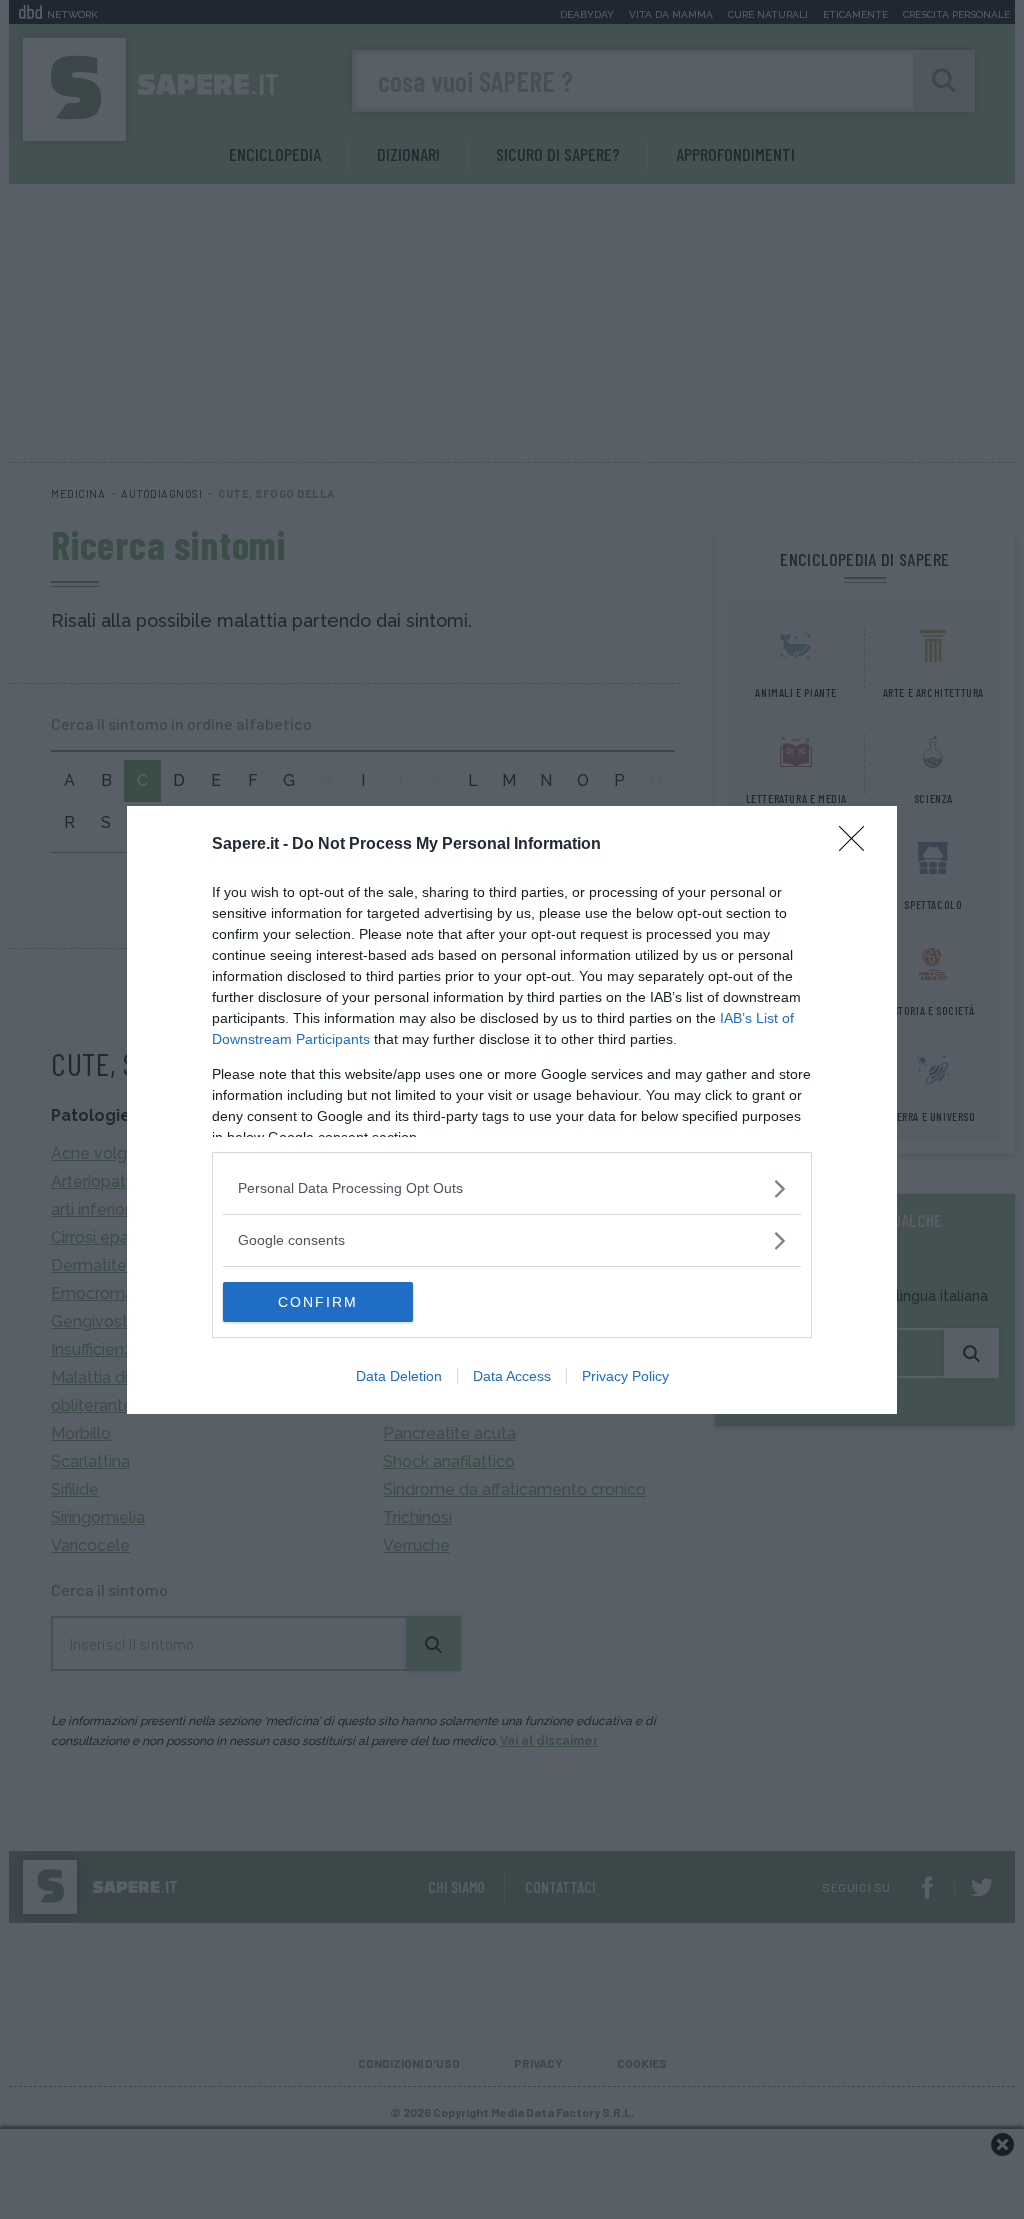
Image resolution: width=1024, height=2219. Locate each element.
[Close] (858, 845)
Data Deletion (399, 1376)
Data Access (512, 1376)
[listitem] (512, 1188)
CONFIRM (318, 1302)
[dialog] (512, 1110)
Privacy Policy (625, 1376)
